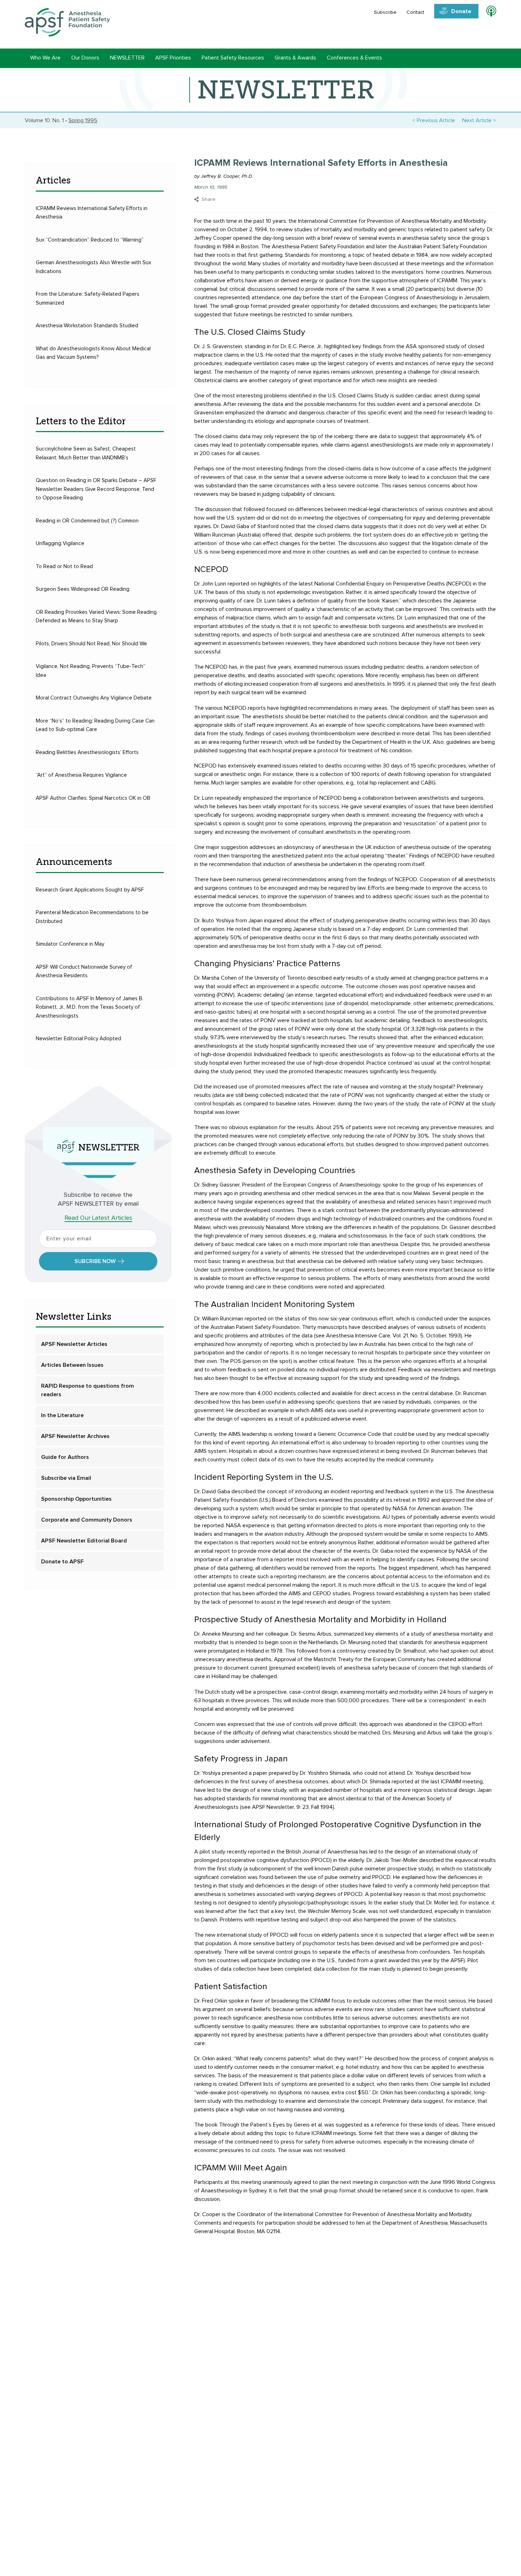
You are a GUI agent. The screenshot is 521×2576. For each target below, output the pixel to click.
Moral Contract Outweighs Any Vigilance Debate (94, 698)
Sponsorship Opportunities (76, 1499)
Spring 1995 (83, 120)
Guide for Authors (65, 1457)
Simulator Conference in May (70, 944)
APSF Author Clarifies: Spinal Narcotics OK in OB (93, 798)
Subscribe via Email (66, 1478)
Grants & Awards (295, 58)
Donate (461, 11)
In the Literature (62, 1415)
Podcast (488, 12)
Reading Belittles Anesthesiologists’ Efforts (87, 752)
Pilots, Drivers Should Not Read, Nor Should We (91, 644)
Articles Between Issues (72, 1365)
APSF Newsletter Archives (75, 1436)
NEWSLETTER (127, 58)
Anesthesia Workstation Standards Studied (87, 326)
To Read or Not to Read (64, 567)
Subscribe (385, 12)
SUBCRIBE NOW (95, 1261)
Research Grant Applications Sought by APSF (90, 890)
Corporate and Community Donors (87, 1520)
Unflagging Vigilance (60, 543)
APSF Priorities (173, 58)
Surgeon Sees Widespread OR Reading (83, 589)
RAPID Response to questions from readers (88, 1390)
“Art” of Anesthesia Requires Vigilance (81, 775)
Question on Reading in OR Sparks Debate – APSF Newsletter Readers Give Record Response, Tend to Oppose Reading (96, 489)
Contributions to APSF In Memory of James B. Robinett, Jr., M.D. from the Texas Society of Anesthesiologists (89, 1007)
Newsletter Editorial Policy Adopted (79, 1039)
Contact (415, 12)
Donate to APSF (62, 1562)
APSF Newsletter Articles (74, 1344)
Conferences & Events (354, 58)
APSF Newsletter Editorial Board (84, 1541)
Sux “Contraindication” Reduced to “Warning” (90, 240)
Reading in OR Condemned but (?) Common (87, 521)
